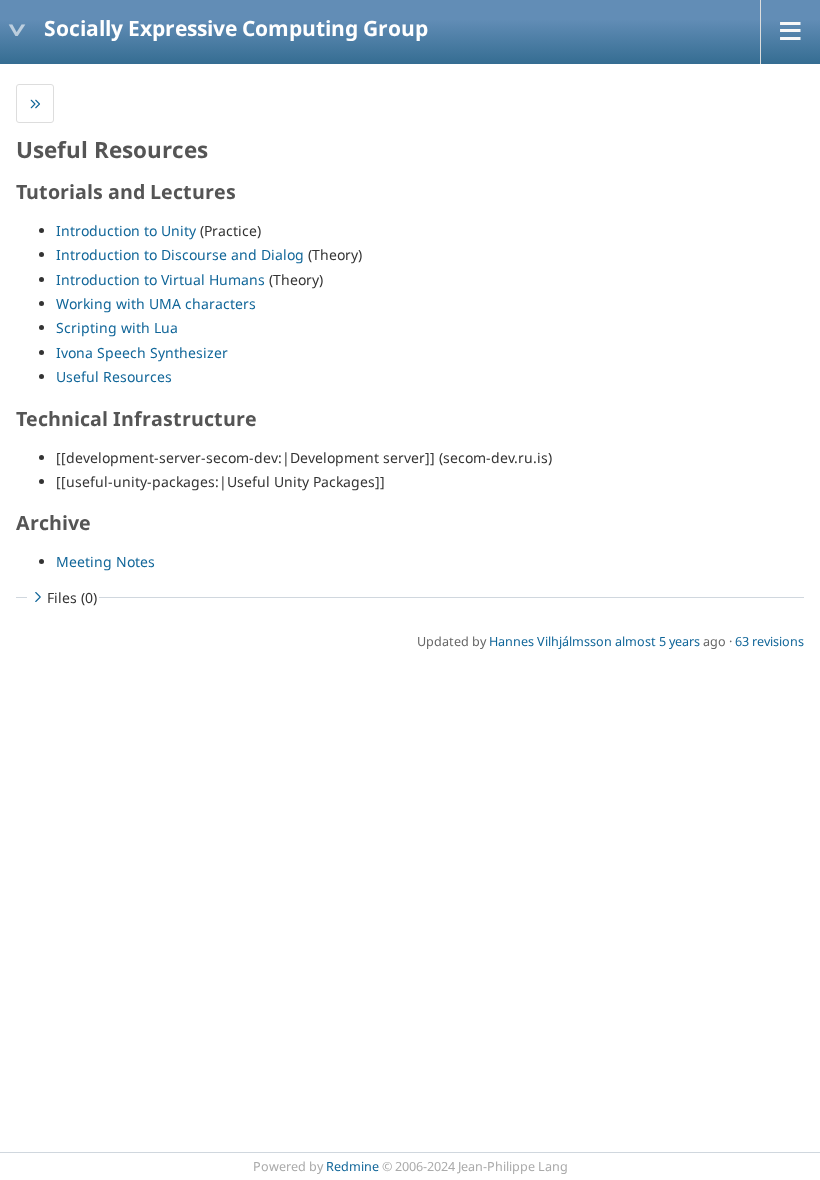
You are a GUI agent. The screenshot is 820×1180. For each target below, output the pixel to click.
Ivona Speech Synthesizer (142, 352)
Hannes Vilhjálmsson (550, 641)
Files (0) (72, 597)
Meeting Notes (105, 561)
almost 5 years (657, 641)
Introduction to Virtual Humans (160, 279)
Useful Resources (114, 376)
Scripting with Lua (117, 327)
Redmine (352, 1166)
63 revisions (769, 641)
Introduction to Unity (126, 230)
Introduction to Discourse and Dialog (180, 254)
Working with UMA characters (156, 303)
